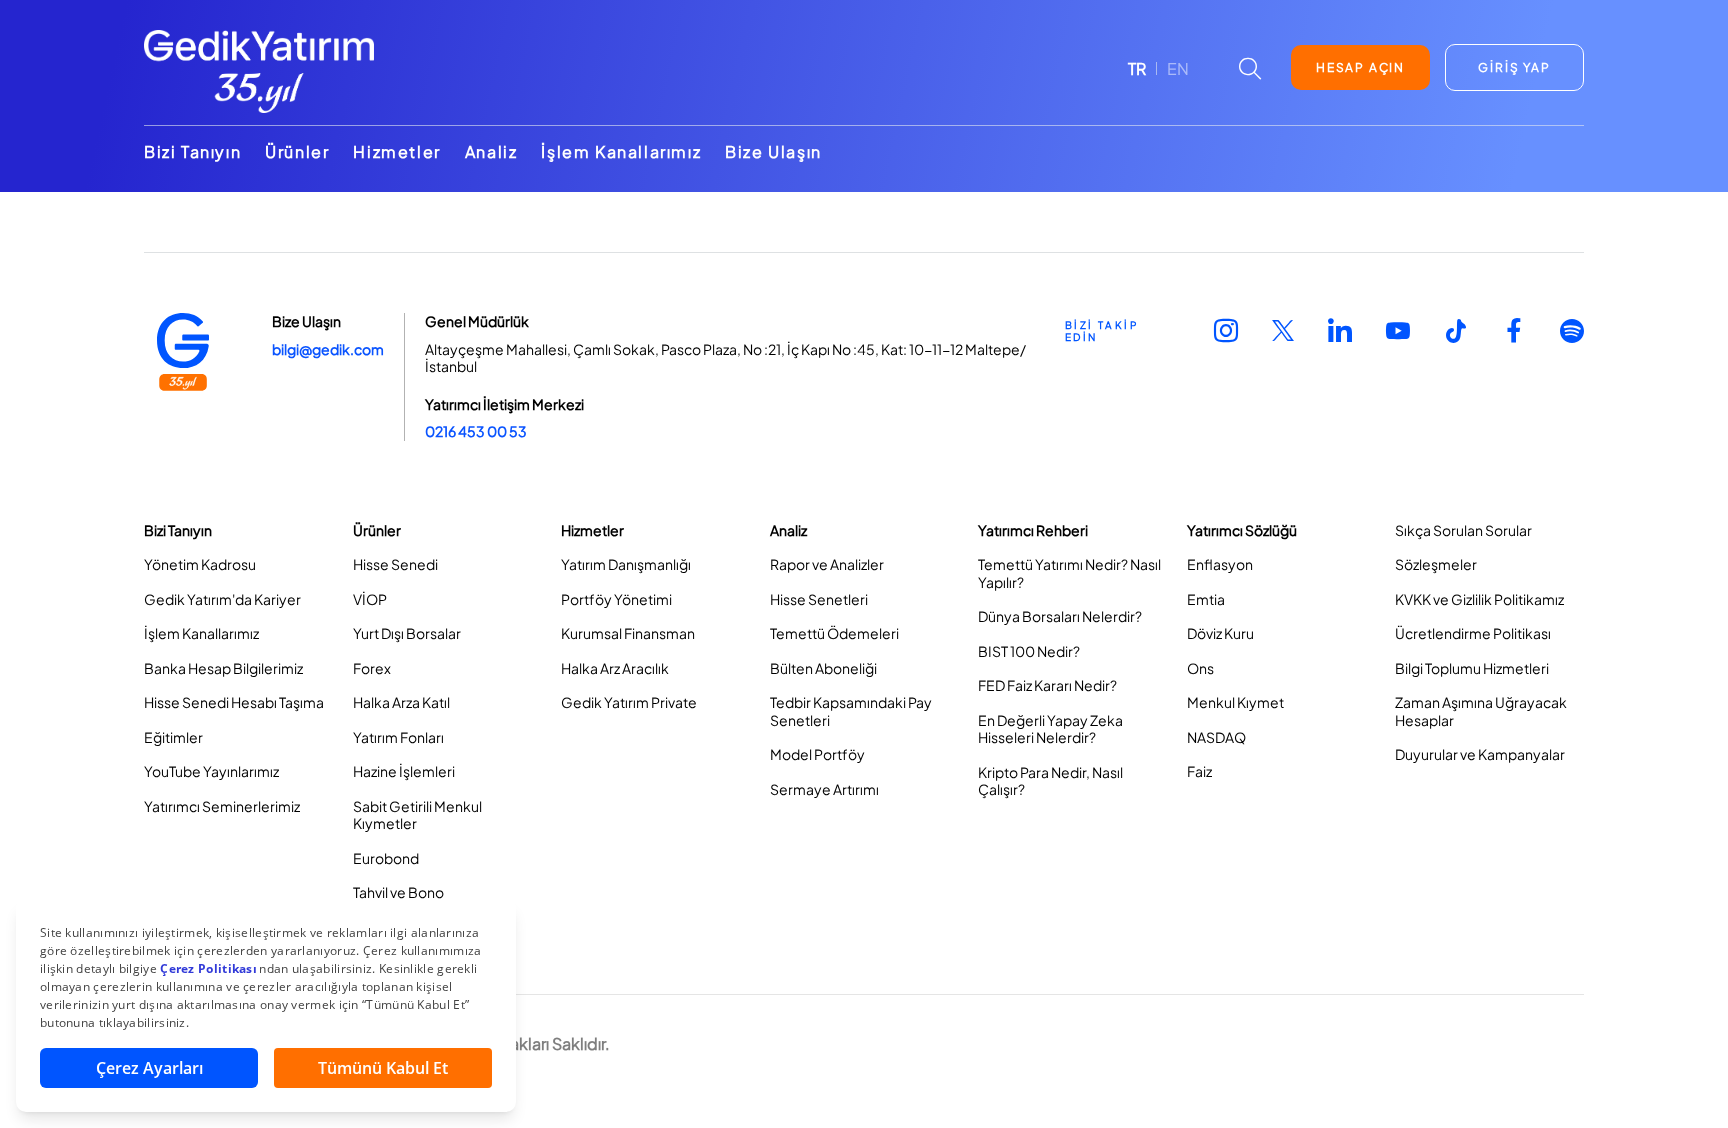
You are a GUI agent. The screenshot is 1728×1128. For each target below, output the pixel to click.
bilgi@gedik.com (328, 349)
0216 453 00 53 (476, 431)
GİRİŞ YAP (1514, 67)
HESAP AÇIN (1360, 67)
